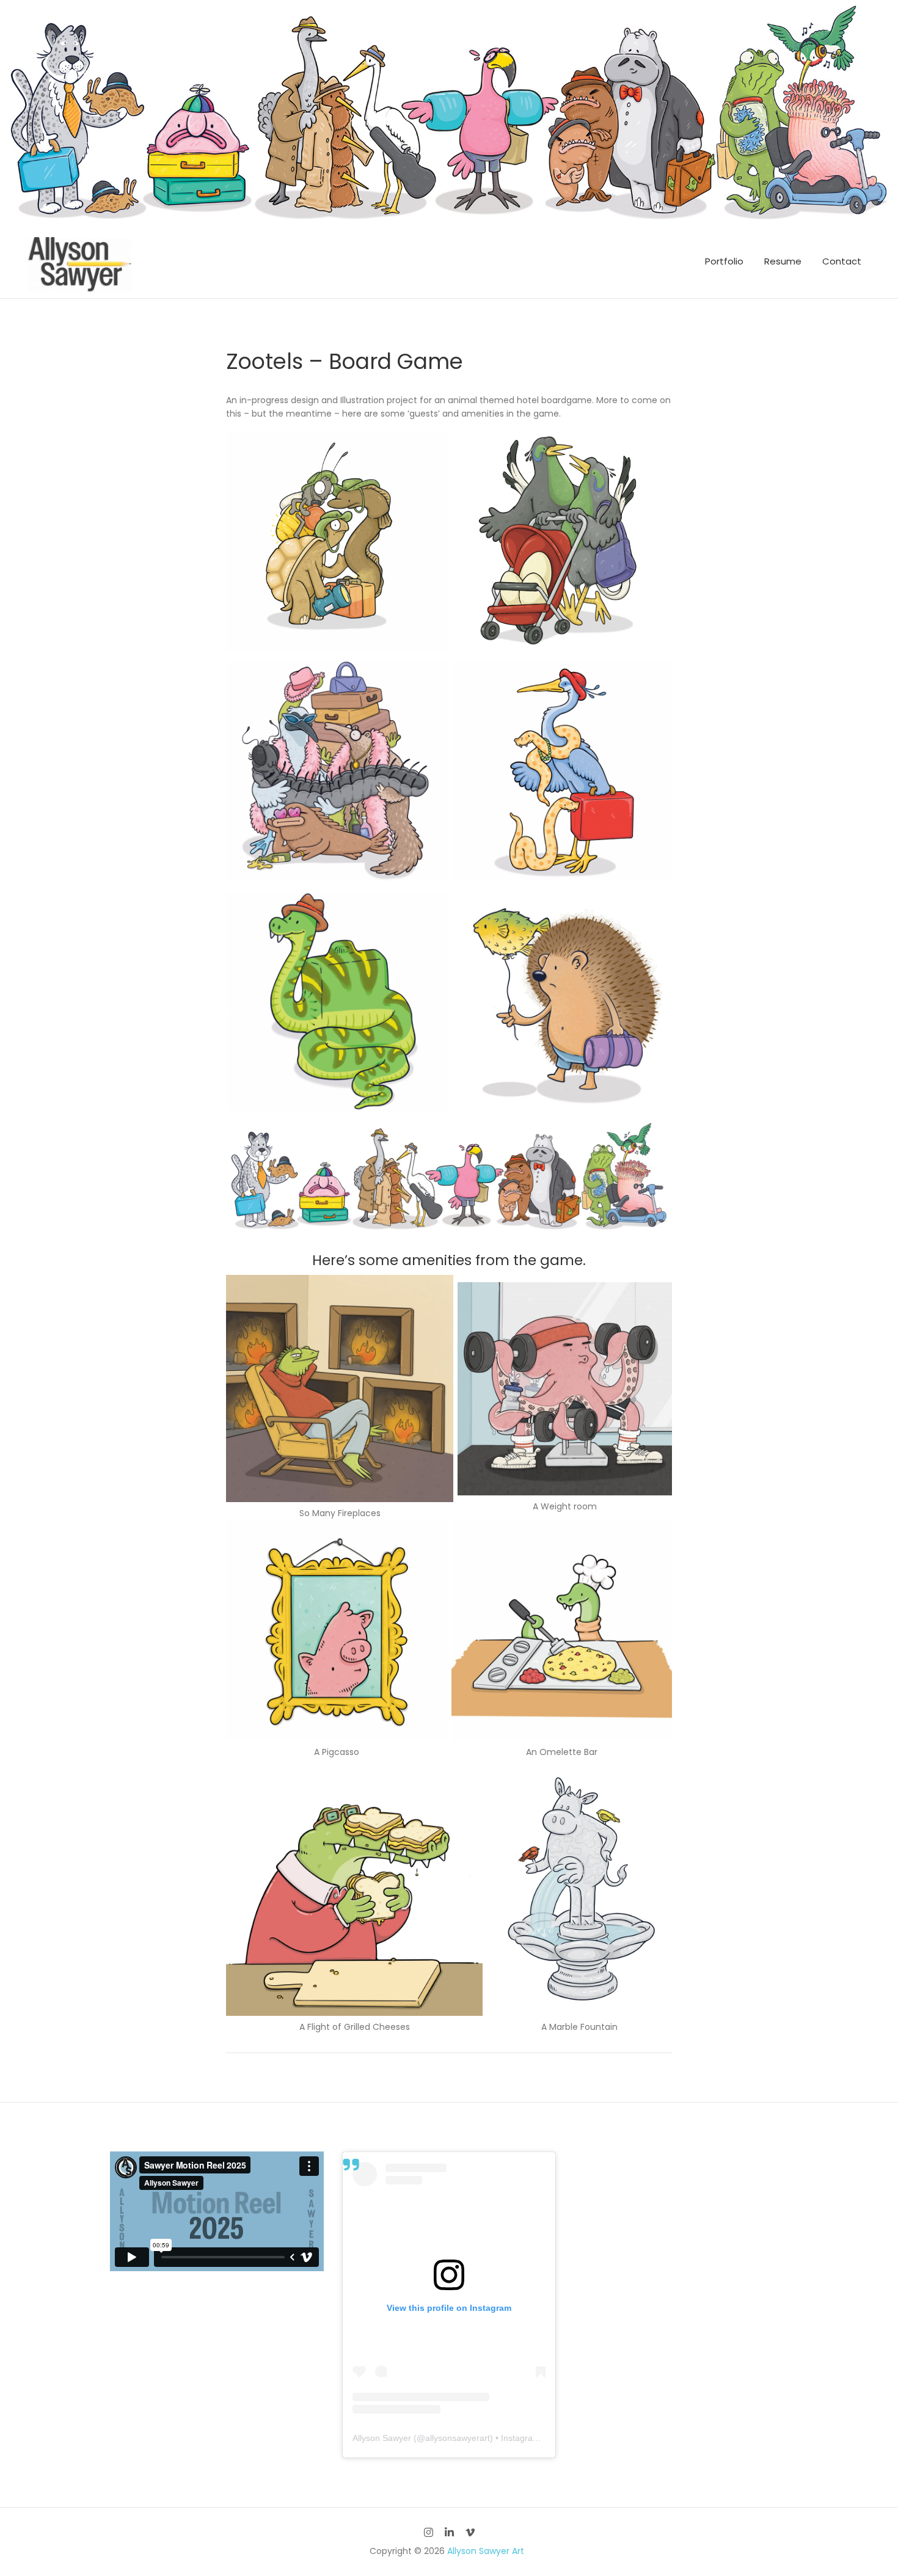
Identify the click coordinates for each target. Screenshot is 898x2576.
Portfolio (724, 261)
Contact (842, 261)
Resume (783, 261)
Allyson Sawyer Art (486, 2551)
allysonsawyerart (458, 2438)
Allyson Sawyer (382, 2438)
